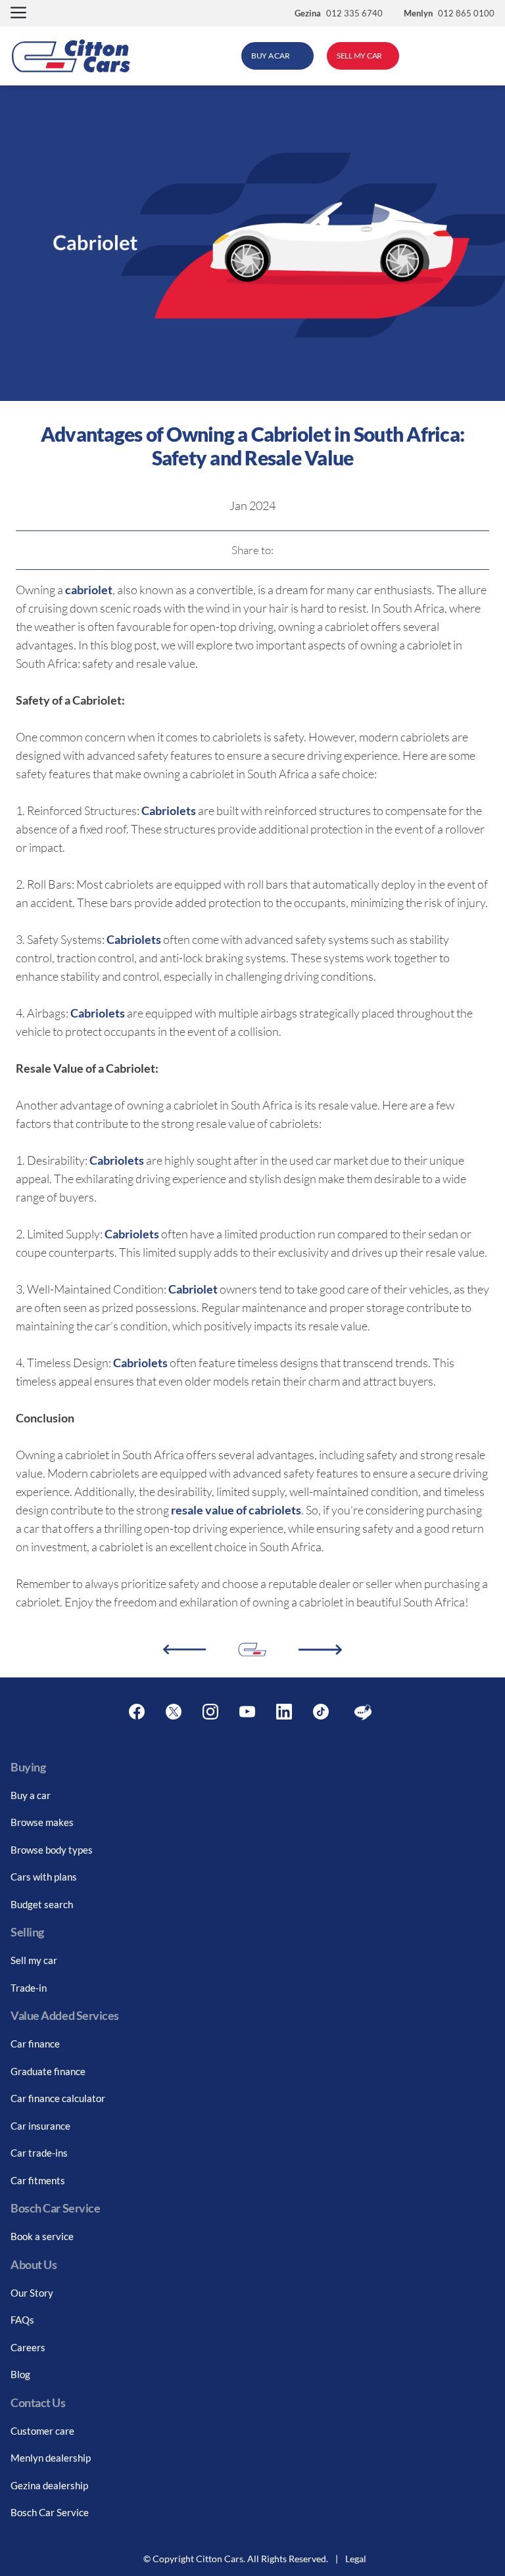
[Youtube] (247, 1712)
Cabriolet (193, 1289)
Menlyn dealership (51, 2458)
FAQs (22, 2320)
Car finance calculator (58, 2098)
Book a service (42, 2236)
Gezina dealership (49, 2485)
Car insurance (40, 2126)
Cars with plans (44, 1877)
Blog (20, 2374)
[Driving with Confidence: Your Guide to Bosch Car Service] (184, 1650)
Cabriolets (169, 810)
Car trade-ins (39, 2153)
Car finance (35, 2044)
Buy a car (31, 1795)
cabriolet (89, 590)
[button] (18, 13)
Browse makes (42, 1822)
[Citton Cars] (71, 56)
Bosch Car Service (50, 2512)
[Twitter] (174, 1712)
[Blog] (363, 1712)
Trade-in (29, 1988)
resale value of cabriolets (236, 1510)
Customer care (42, 2431)
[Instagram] (210, 1712)
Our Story (32, 2293)
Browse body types (52, 1850)
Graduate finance (48, 2071)
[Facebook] (137, 1712)
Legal (356, 2559)
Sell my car (34, 1960)
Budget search (42, 1904)
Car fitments (38, 2180)
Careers (28, 2347)
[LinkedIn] (284, 1712)
